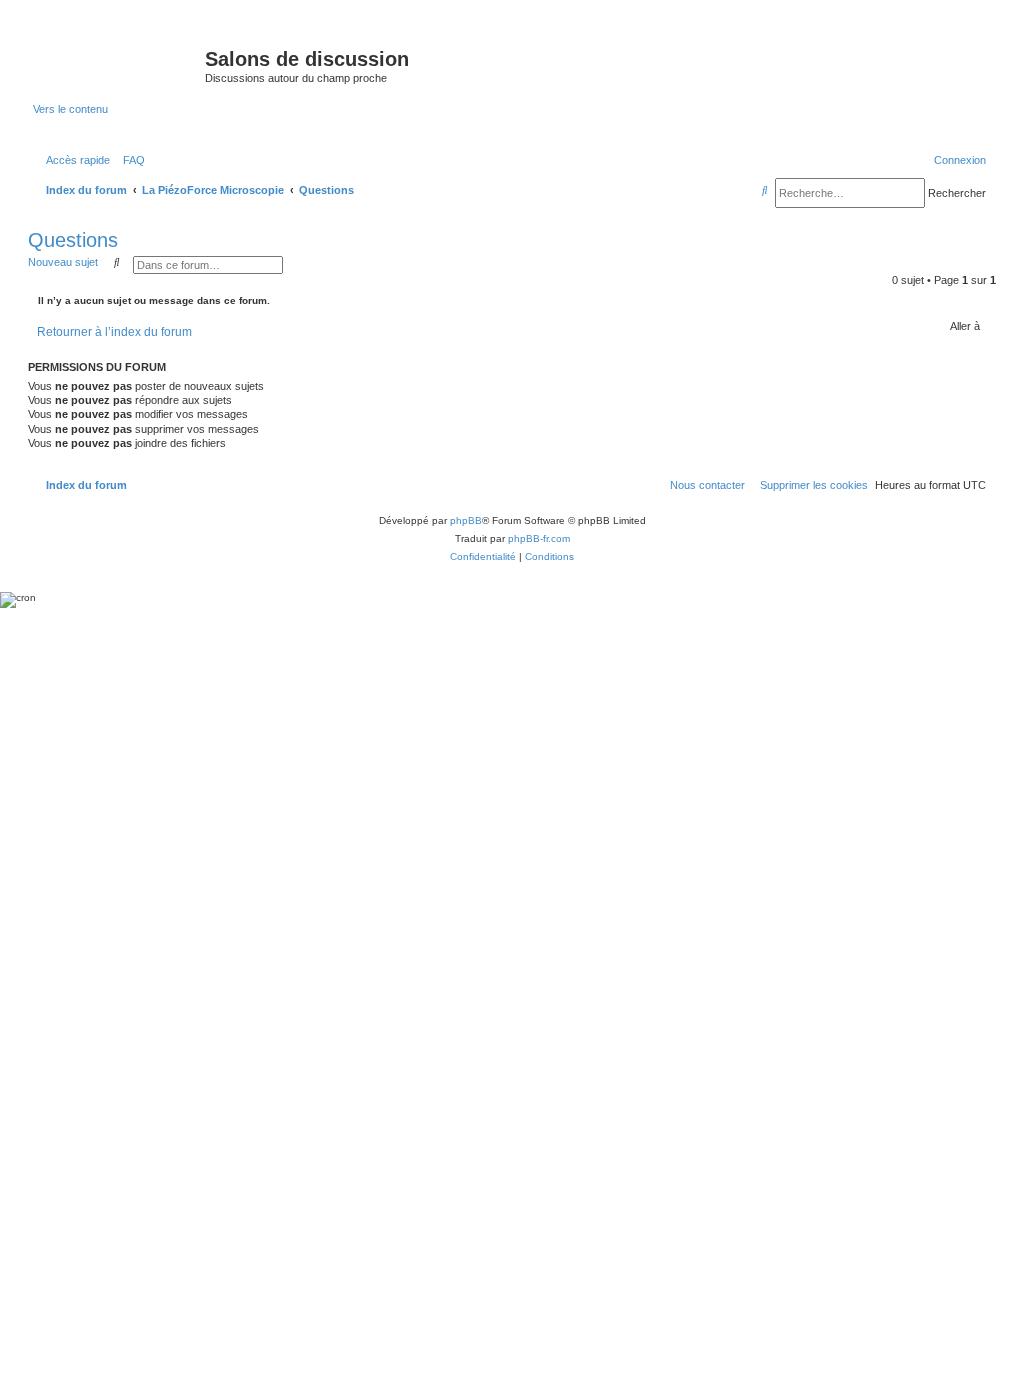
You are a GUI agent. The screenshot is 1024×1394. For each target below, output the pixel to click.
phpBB (466, 520)
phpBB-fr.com (539, 538)
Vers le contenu (70, 109)
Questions (73, 240)
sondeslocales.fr (854, 42)
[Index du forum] (119, 65)
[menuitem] (130, 160)
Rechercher (957, 193)
